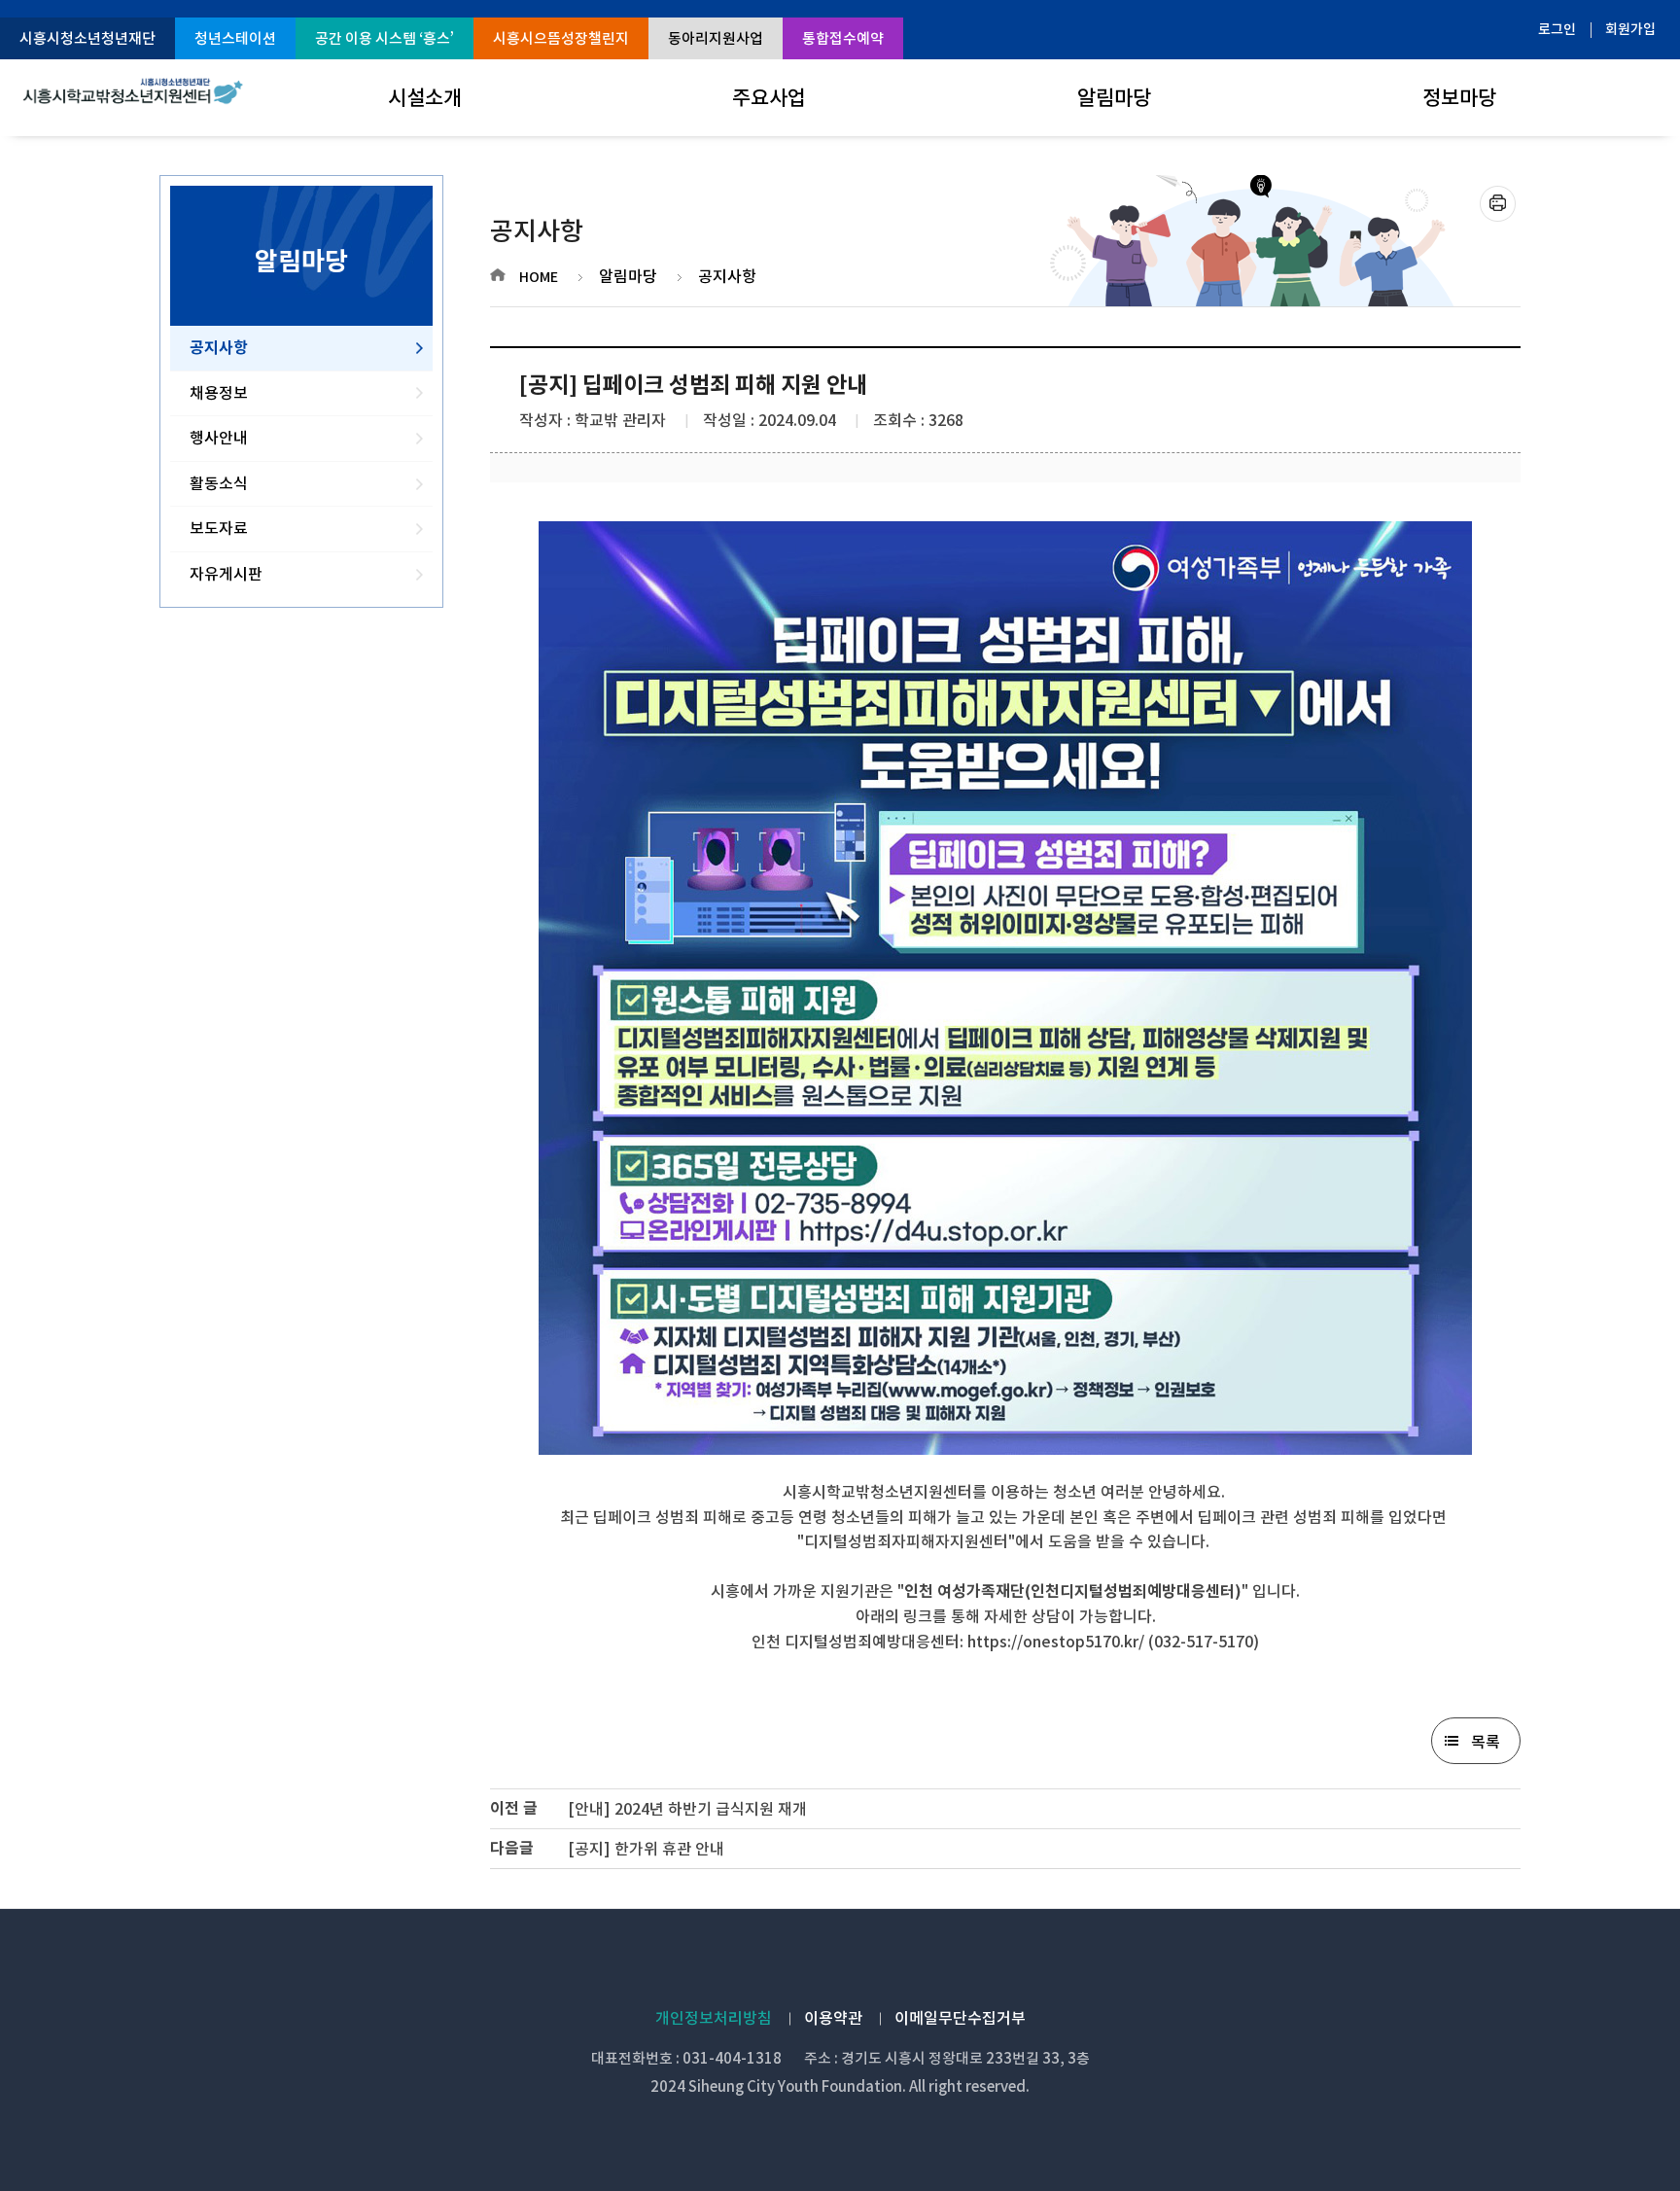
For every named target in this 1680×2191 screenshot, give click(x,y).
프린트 (1498, 204)
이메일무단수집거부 (960, 2018)
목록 (1486, 1742)
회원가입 (1630, 29)
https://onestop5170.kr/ (1056, 1642)
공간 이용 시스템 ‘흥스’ (385, 38)
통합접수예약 (843, 38)
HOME (539, 277)
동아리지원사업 (716, 38)
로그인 (1557, 29)
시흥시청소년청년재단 (87, 38)
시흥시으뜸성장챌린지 (561, 38)
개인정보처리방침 (714, 2018)
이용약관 (833, 2018)
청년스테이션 (235, 38)
